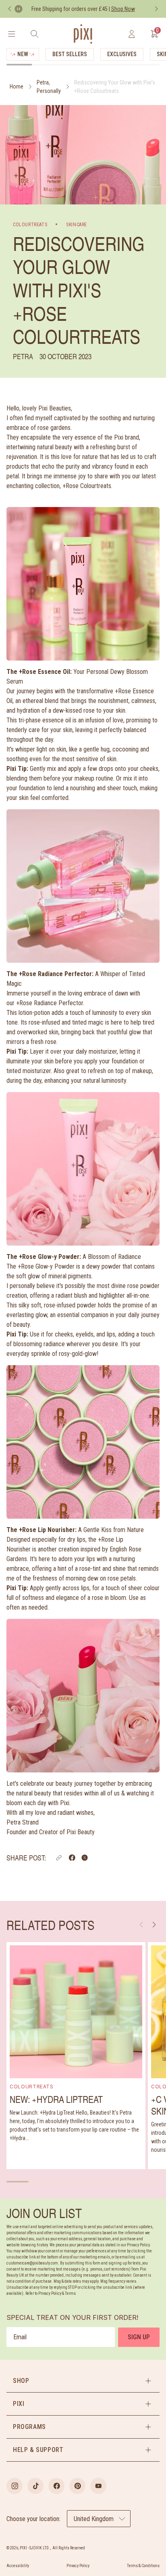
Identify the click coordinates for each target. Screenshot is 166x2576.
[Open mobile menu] (11, 34)
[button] (59, 1858)
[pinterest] (77, 2486)
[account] (132, 34)
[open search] (34, 34)
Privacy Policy (78, 2566)
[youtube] (98, 2486)
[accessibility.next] (156, 9)
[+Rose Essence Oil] (83, 886)
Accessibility (18, 2566)
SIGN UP (139, 2337)
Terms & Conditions (143, 2566)
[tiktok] (35, 2486)
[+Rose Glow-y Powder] (83, 1442)
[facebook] (56, 2486)
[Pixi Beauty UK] (83, 34)
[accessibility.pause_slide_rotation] (19, 9)
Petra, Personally (49, 87)
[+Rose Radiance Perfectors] (83, 1169)
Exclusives (122, 54)
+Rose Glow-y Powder (46, 1266)
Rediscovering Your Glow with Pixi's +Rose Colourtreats (115, 87)
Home (17, 86)
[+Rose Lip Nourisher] (83, 1696)
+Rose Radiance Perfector (50, 1003)
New (23, 54)
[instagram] (15, 2486)
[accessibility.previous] (10, 9)
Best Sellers (70, 54)
